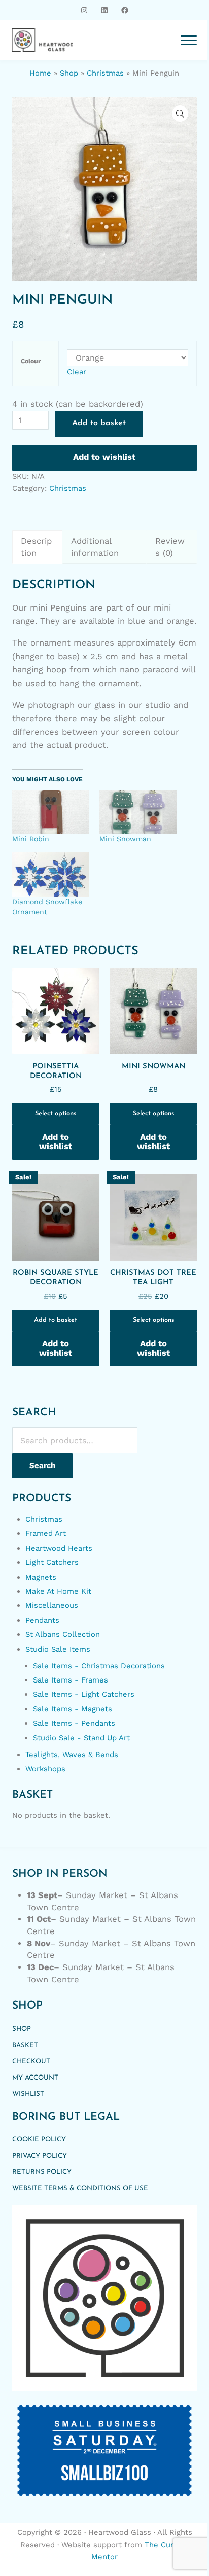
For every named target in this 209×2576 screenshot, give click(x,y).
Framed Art (46, 1533)
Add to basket (99, 423)
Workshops (45, 1769)
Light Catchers (52, 1562)
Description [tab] (36, 547)
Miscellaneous (52, 1605)
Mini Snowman (125, 839)
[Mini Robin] (51, 812)
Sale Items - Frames (71, 1680)
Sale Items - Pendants (74, 1723)
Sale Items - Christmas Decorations (99, 1666)
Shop (69, 73)
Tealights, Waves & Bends (72, 1755)
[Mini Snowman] (138, 812)
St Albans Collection (63, 1634)
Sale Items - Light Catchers (84, 1694)
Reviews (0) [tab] (170, 547)
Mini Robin (31, 839)
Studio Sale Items (58, 1649)
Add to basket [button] (56, 1320)
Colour (31, 361)
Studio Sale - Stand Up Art (81, 1738)
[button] (180, 114)
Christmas (105, 73)
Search (42, 1465)
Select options (56, 1113)
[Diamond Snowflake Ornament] (51, 874)
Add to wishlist (104, 457)
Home (40, 73)
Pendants (42, 1620)
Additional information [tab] (95, 547)
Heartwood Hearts (59, 1548)
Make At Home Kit (58, 1591)
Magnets (41, 1577)
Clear (77, 372)
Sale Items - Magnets (73, 1709)
